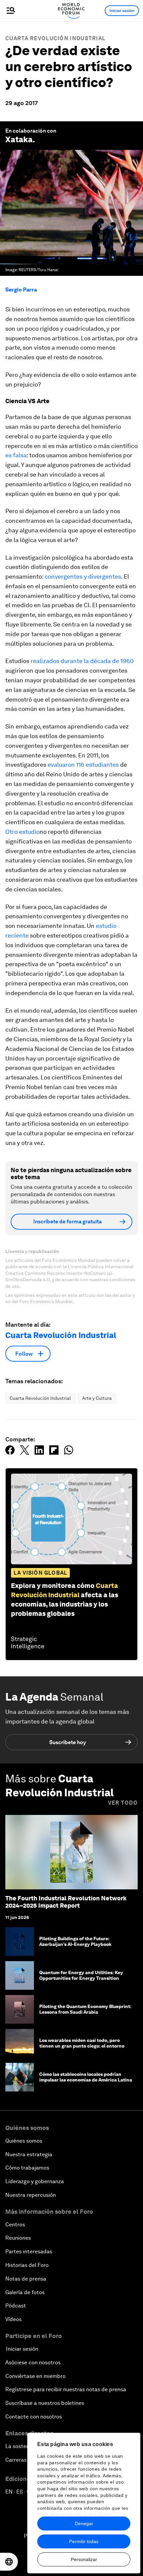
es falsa (16, 455)
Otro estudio (22, 832)
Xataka (19, 139)
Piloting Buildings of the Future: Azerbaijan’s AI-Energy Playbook (76, 1941)
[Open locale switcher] (9, 2562)
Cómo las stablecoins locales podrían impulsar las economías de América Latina (86, 2077)
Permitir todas (84, 2541)
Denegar (84, 2523)
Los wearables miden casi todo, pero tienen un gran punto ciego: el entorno (82, 2043)
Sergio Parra (21, 290)
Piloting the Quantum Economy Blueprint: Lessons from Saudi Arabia (85, 2009)
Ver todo (123, 1803)
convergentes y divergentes (83, 576)
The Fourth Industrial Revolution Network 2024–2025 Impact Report (66, 1902)
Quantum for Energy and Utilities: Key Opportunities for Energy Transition (81, 1975)
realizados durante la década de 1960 (82, 661)
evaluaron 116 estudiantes (83, 765)
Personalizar (84, 2559)
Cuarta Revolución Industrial (55, 38)
